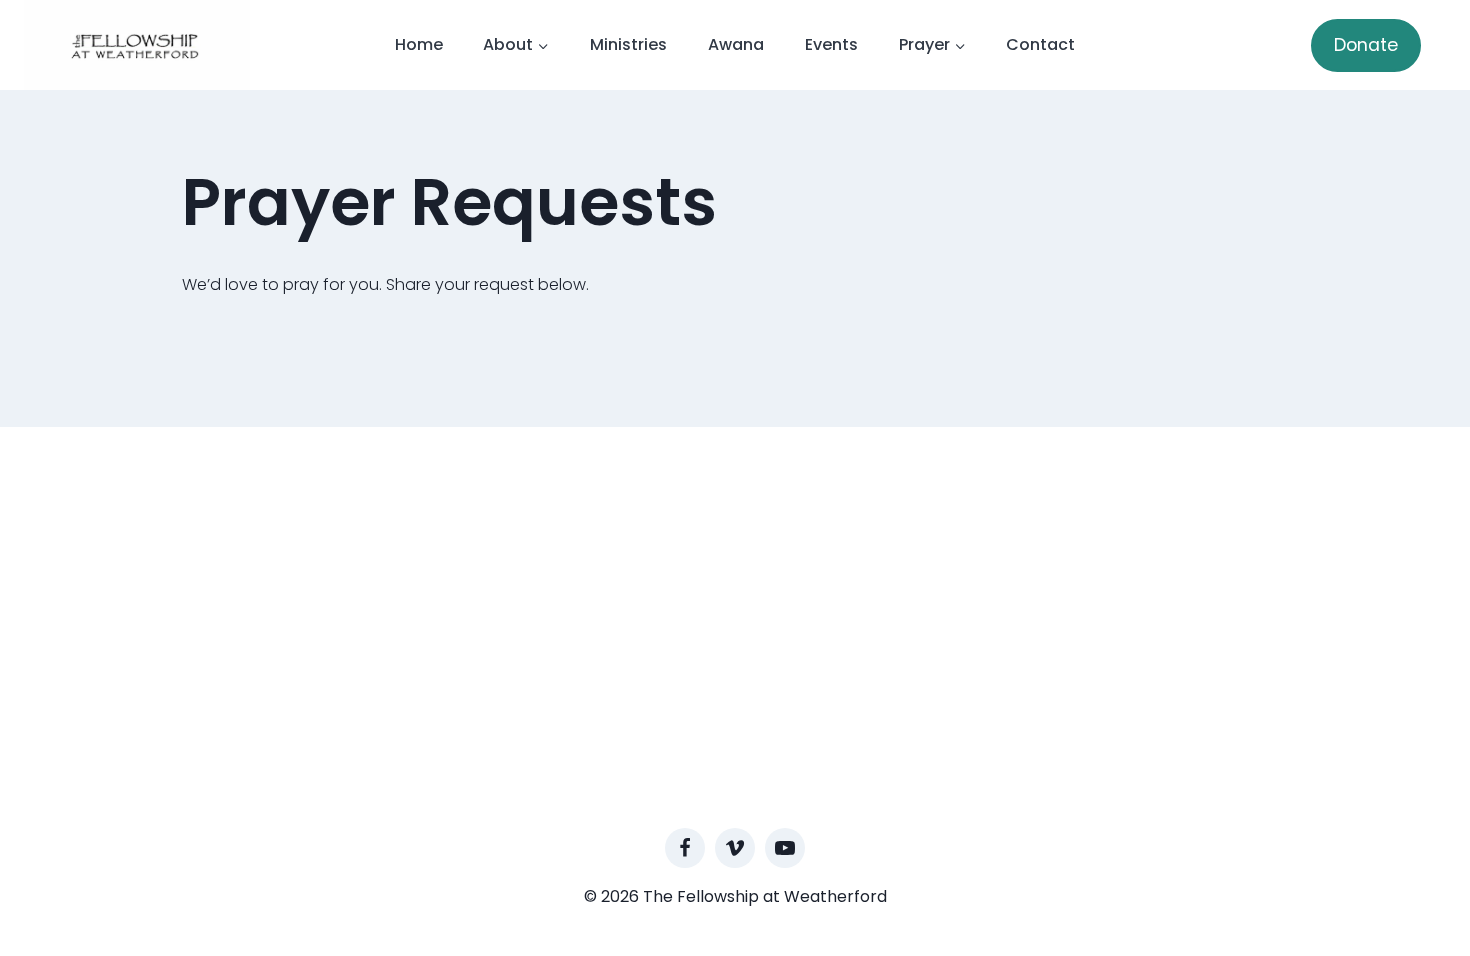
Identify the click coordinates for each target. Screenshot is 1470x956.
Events (831, 44)
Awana (736, 44)
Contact (1040, 44)
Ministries (628, 44)
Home (419, 44)
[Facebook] (685, 848)
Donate (1366, 45)
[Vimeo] (735, 848)
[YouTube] (785, 848)
